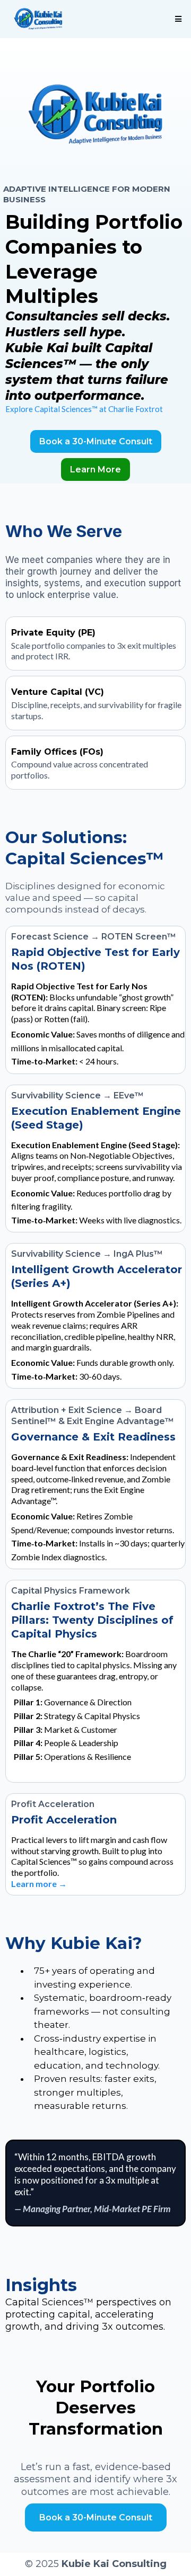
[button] (177, 19)
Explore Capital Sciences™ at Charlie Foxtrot (84, 409)
